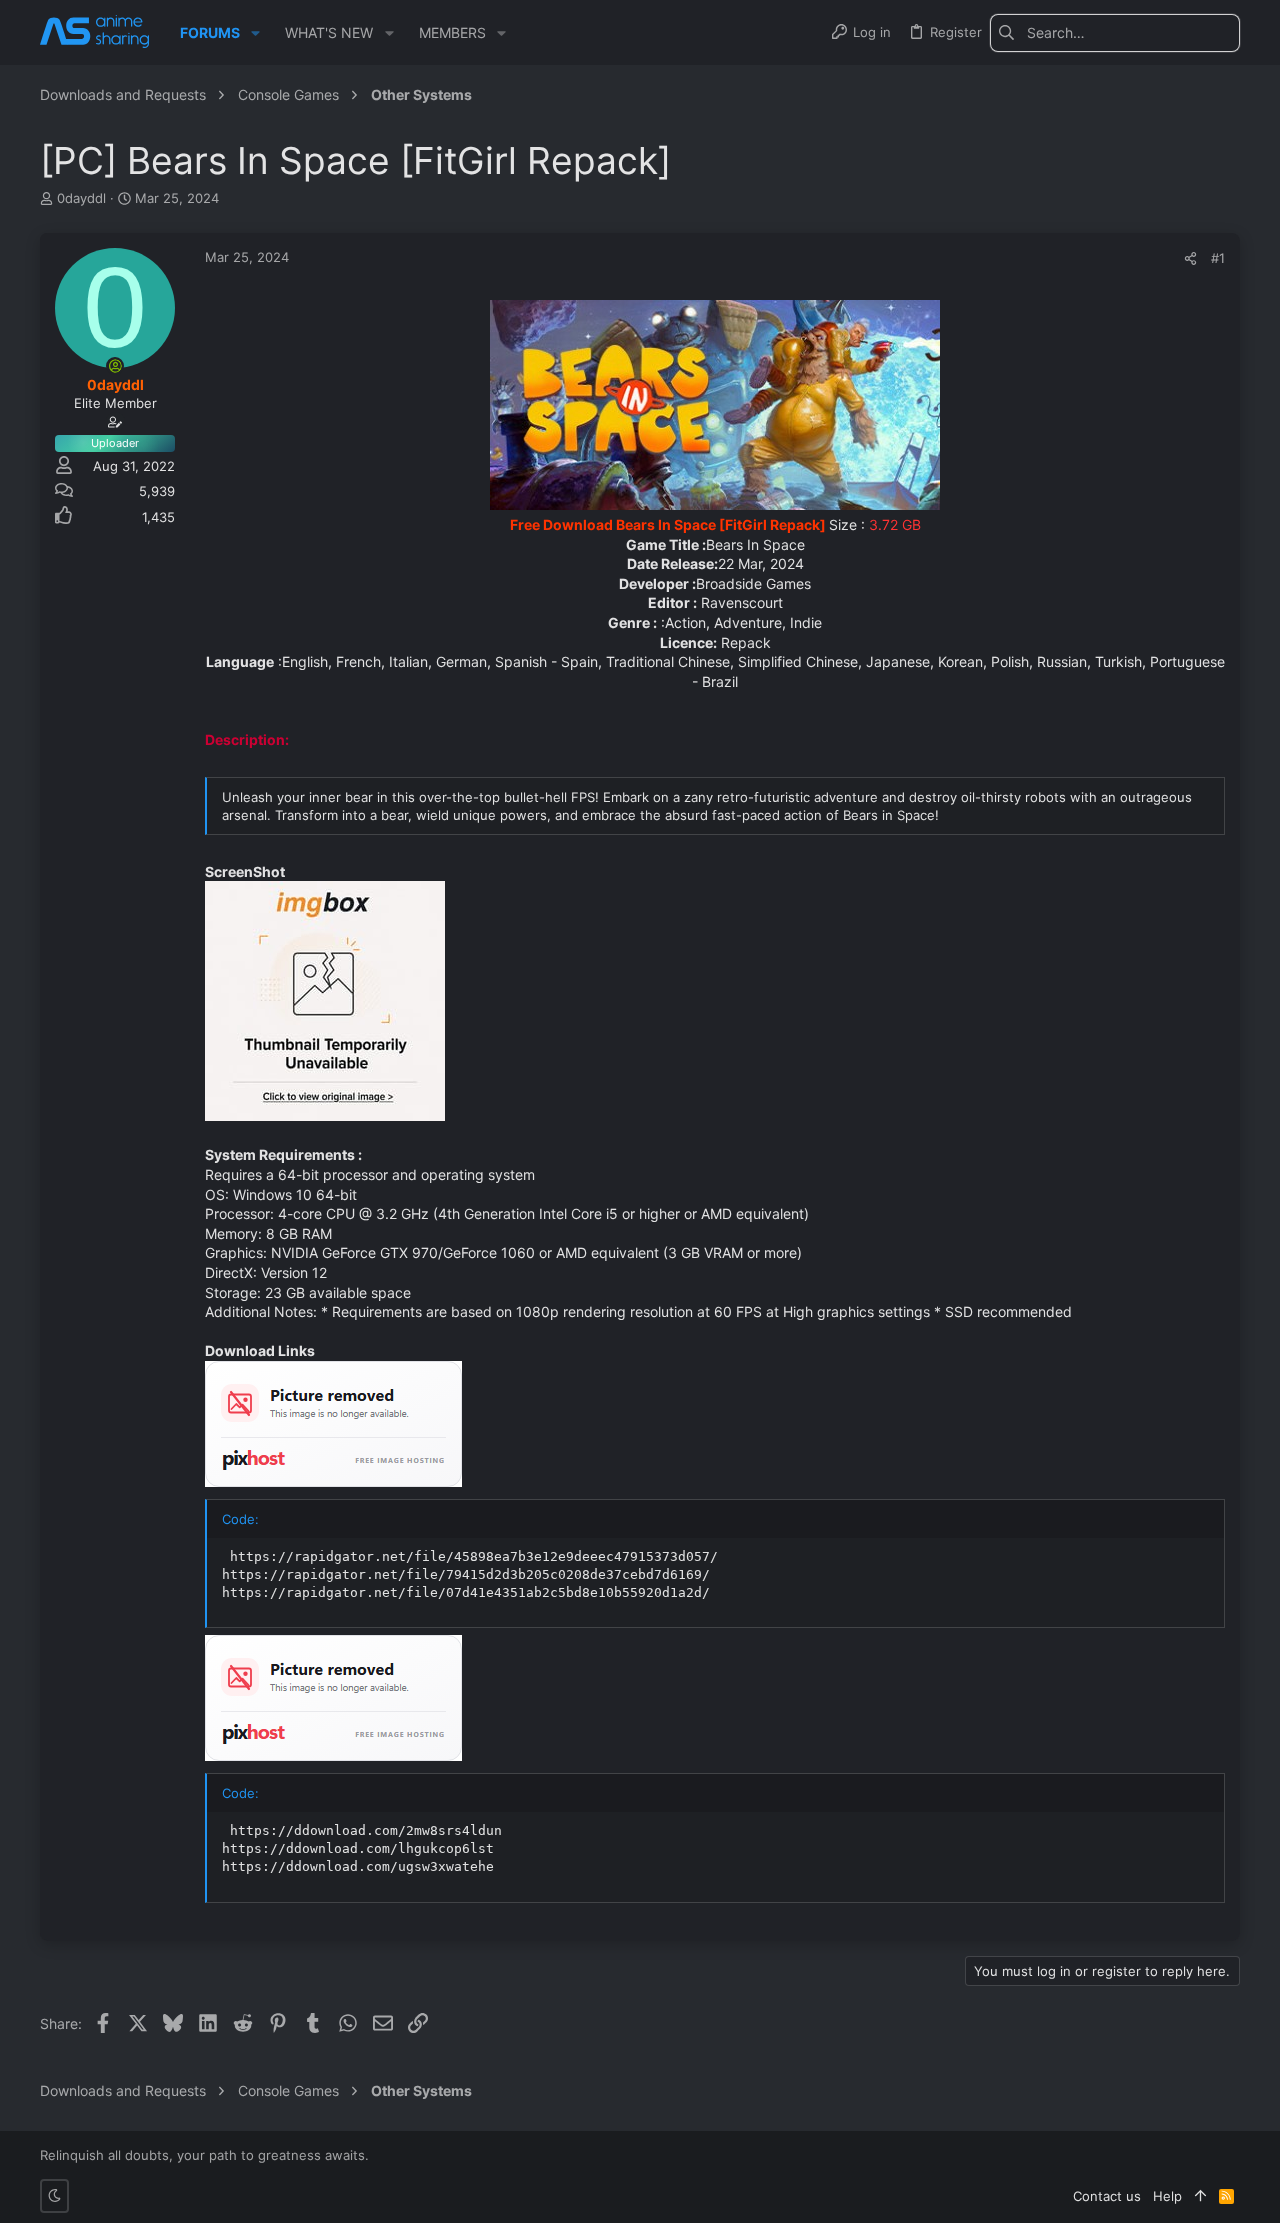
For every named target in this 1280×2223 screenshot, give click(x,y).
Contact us (1107, 2196)
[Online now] (115, 366)
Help (1167, 2196)
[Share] (1190, 258)
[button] (255, 33)
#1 (1218, 258)
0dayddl (81, 198)
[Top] (1200, 2196)
